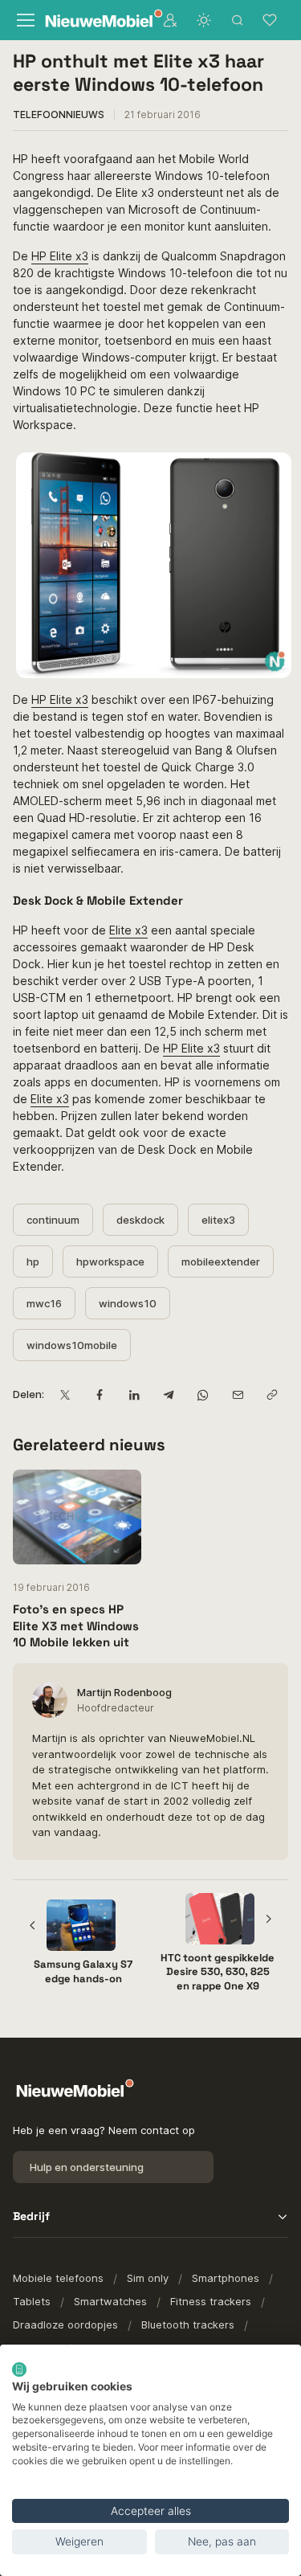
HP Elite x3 (60, 256)
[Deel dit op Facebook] (99, 1394)
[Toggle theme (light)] (204, 20)
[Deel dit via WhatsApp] (203, 1394)
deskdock (140, 1220)
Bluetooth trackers (188, 2325)
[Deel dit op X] (65, 1394)
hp (33, 1261)
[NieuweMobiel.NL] (93, 20)
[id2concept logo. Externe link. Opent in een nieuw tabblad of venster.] (19, 2370)
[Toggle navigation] (24, 20)
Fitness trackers (211, 2301)
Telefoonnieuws (59, 114)
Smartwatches (110, 2301)
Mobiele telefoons (58, 2278)
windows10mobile (72, 1345)
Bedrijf (31, 2216)
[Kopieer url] (272, 1394)
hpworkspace (110, 1261)
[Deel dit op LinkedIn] (134, 1394)
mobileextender (221, 1261)
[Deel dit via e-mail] (237, 1394)
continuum (53, 1220)
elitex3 (218, 1220)
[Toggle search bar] (238, 20)
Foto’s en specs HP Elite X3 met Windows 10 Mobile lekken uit (76, 1625)
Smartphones (226, 2278)
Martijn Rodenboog (124, 1692)
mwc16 (44, 1303)
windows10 (128, 1303)
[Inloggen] (170, 20)
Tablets (32, 2301)
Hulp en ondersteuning (87, 2167)
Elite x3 (128, 930)
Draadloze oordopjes (65, 2325)
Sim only (148, 2278)
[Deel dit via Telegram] (168, 1394)
